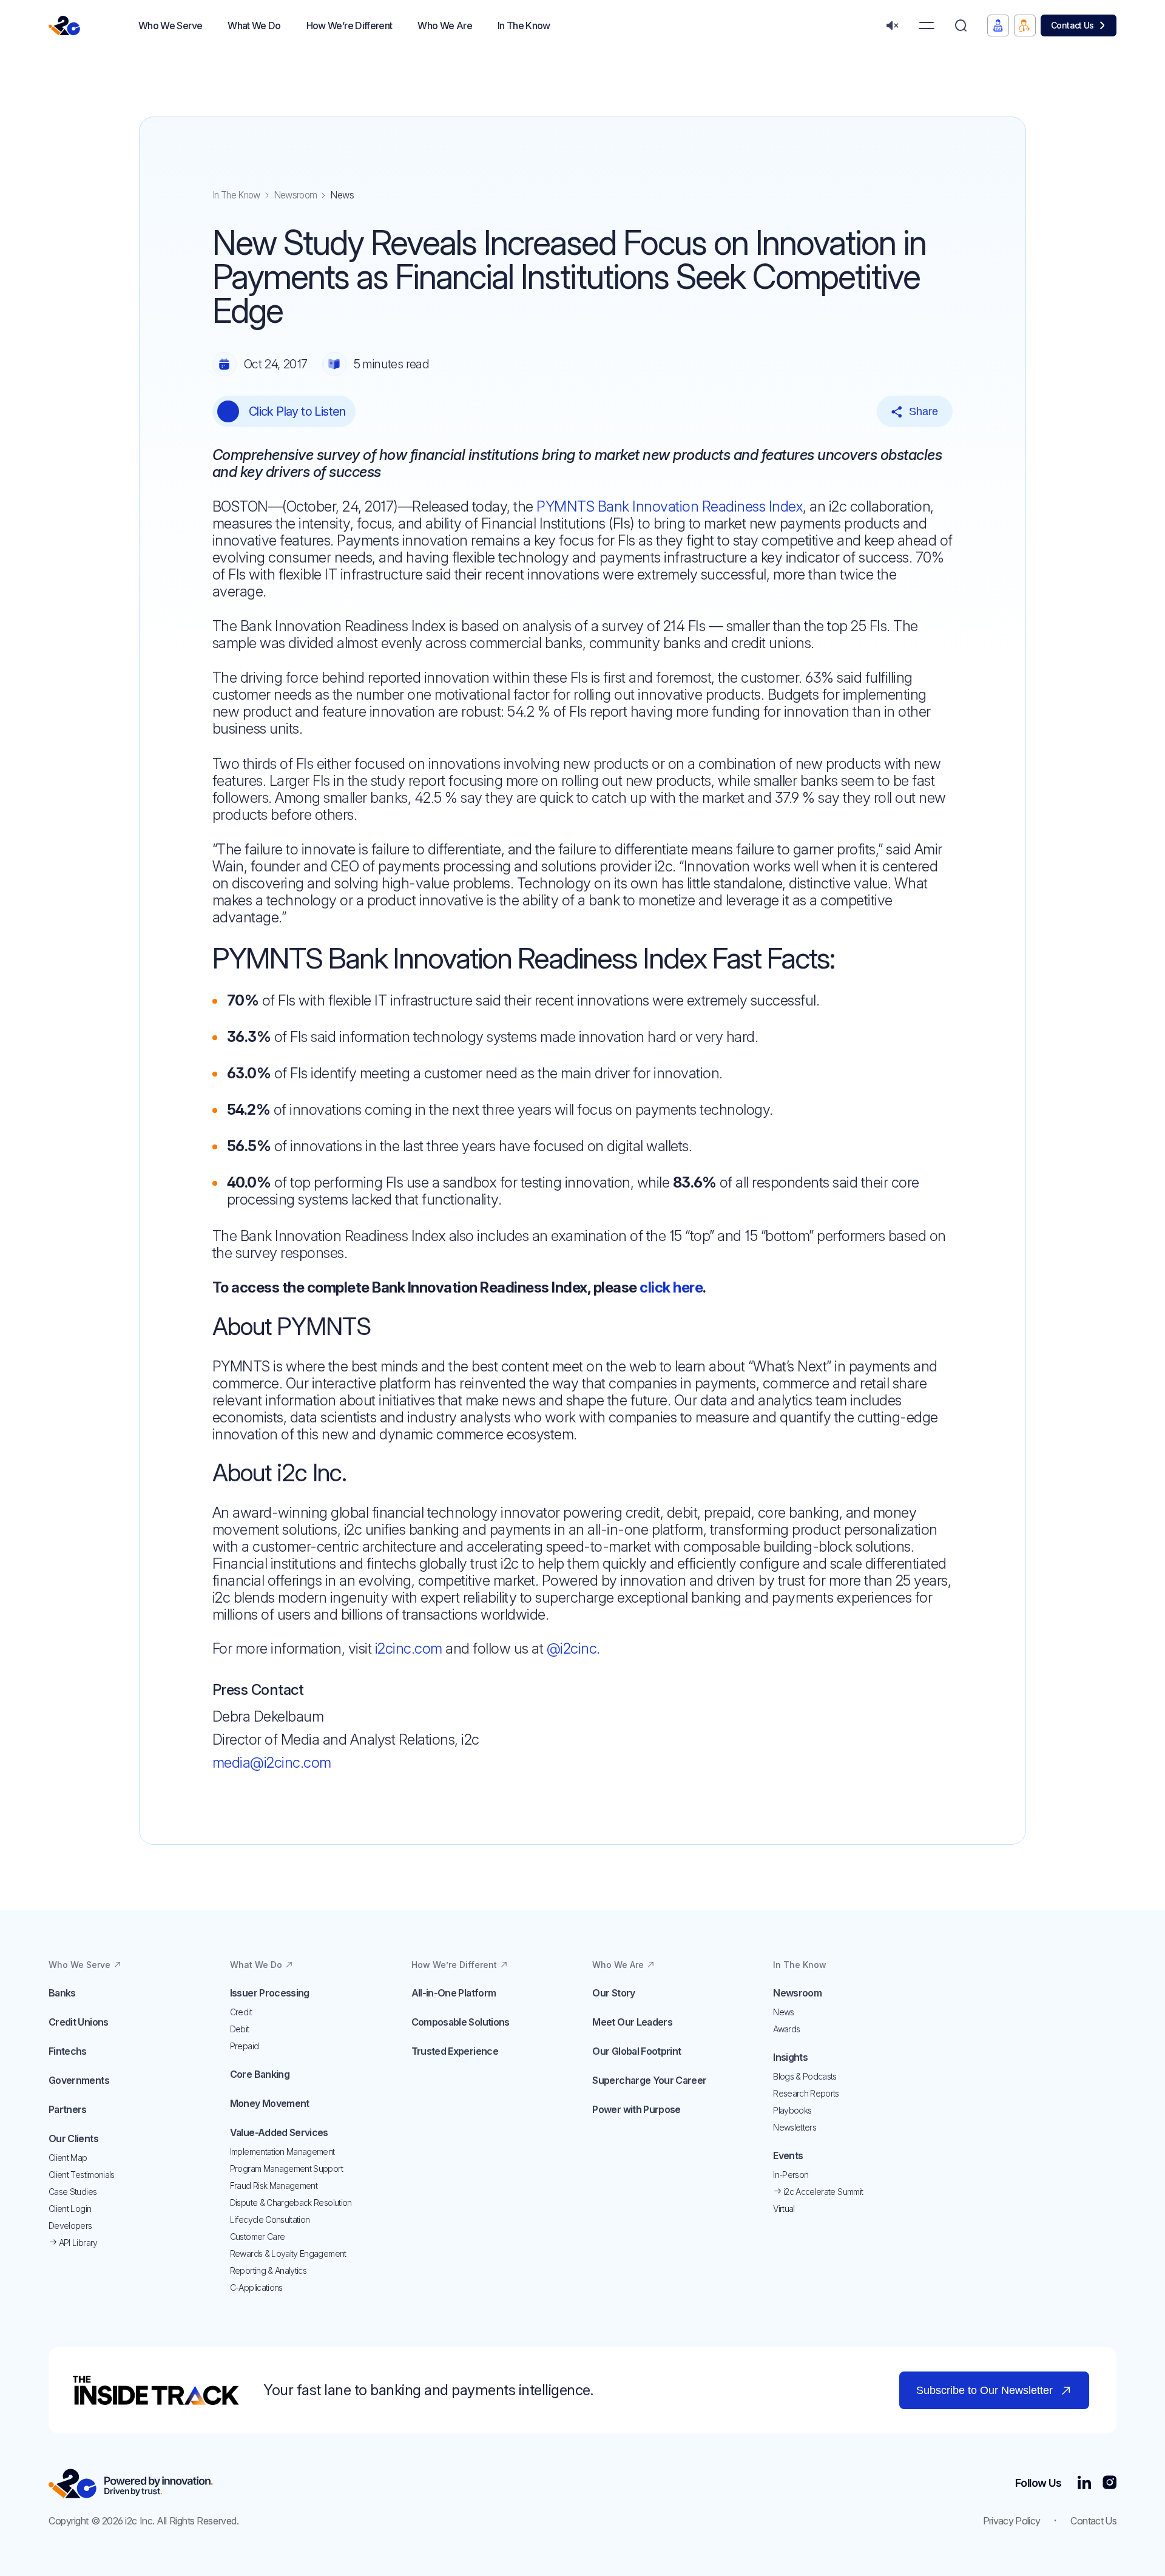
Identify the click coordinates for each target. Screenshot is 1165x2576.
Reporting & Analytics (268, 2270)
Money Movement (270, 2103)
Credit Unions (79, 2022)
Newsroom (295, 195)
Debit (240, 2029)
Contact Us (1072, 25)
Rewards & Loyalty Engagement (288, 2253)
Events (788, 2155)
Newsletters (795, 2127)
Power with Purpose (636, 2109)
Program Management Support (286, 2169)
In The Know (236, 195)
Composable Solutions (461, 2022)
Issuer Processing (270, 1993)
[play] (228, 411)
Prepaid (244, 2046)
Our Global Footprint (637, 2051)
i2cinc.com (409, 1648)
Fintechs (68, 2051)
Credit (241, 2012)
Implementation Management (282, 2152)
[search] (961, 26)
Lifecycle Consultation (270, 2219)
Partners (68, 2109)
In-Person (791, 2175)
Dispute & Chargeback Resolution (291, 2202)
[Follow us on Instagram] (1109, 2483)
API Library (77, 2243)
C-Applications (256, 2287)
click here (671, 1287)
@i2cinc (572, 1648)
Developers (70, 2226)
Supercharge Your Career (649, 2080)
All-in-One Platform (454, 1993)
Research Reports (806, 2093)
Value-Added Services (279, 2132)
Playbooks (792, 2110)
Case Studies (73, 2192)
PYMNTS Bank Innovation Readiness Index (670, 506)
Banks (62, 1993)
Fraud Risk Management (274, 2186)
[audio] (892, 26)
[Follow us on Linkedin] (1084, 2483)
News (783, 2012)
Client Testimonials (82, 2175)
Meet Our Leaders (632, 2022)
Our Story (613, 1993)
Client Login (70, 2209)
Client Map (68, 2158)
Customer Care (258, 2236)
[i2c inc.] (131, 2483)
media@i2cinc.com (272, 1763)
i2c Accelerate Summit (822, 2192)
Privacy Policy (1012, 2521)
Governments (79, 2080)
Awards (786, 2029)
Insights (790, 2057)
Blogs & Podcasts (805, 2076)
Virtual (784, 2209)
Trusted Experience (455, 2051)
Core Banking (260, 2074)
